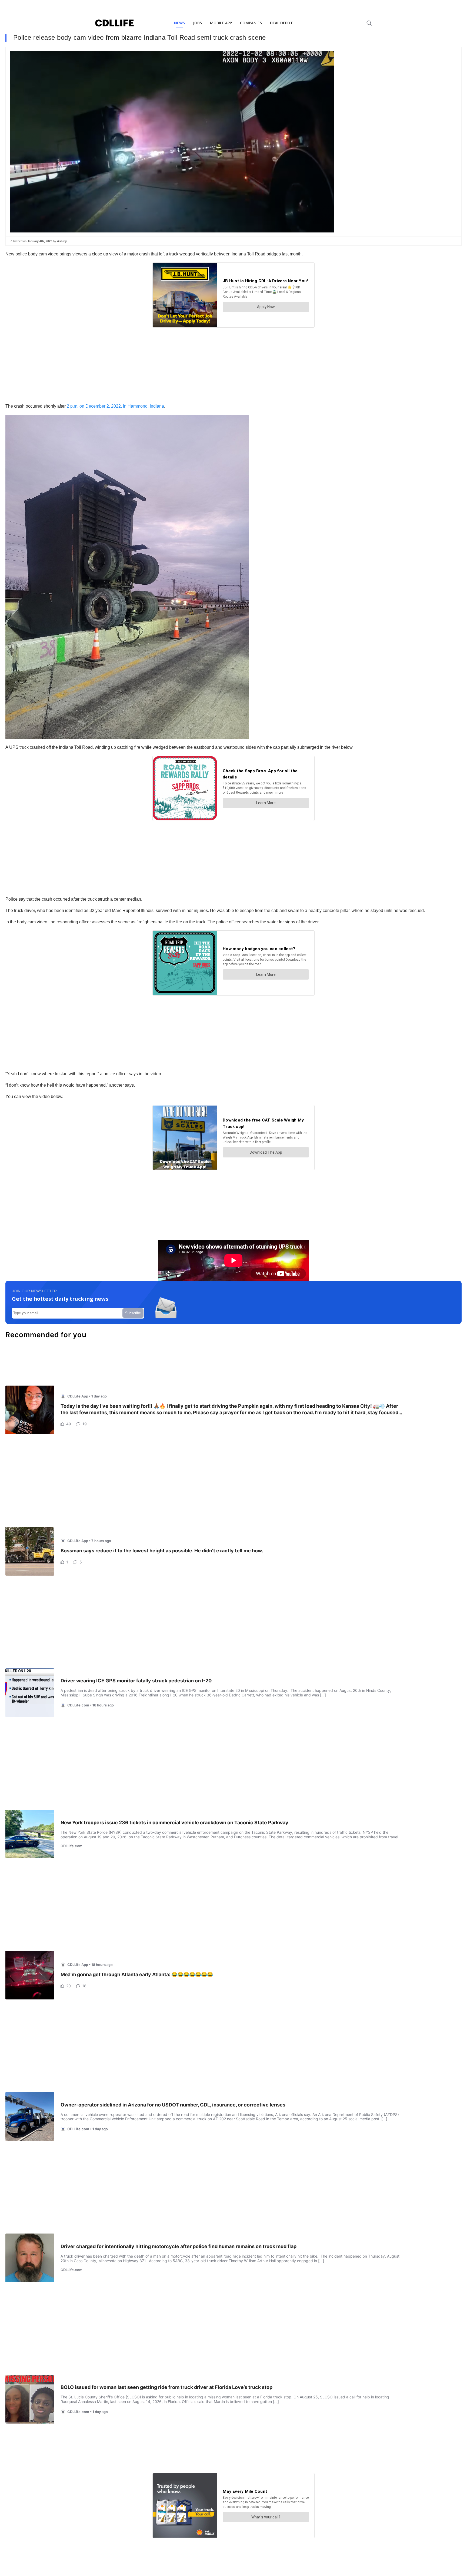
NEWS (179, 23)
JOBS (197, 23)
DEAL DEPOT (281, 23)
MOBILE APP (221, 23)
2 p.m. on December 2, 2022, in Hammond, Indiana (115, 406)
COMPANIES (251, 23)
